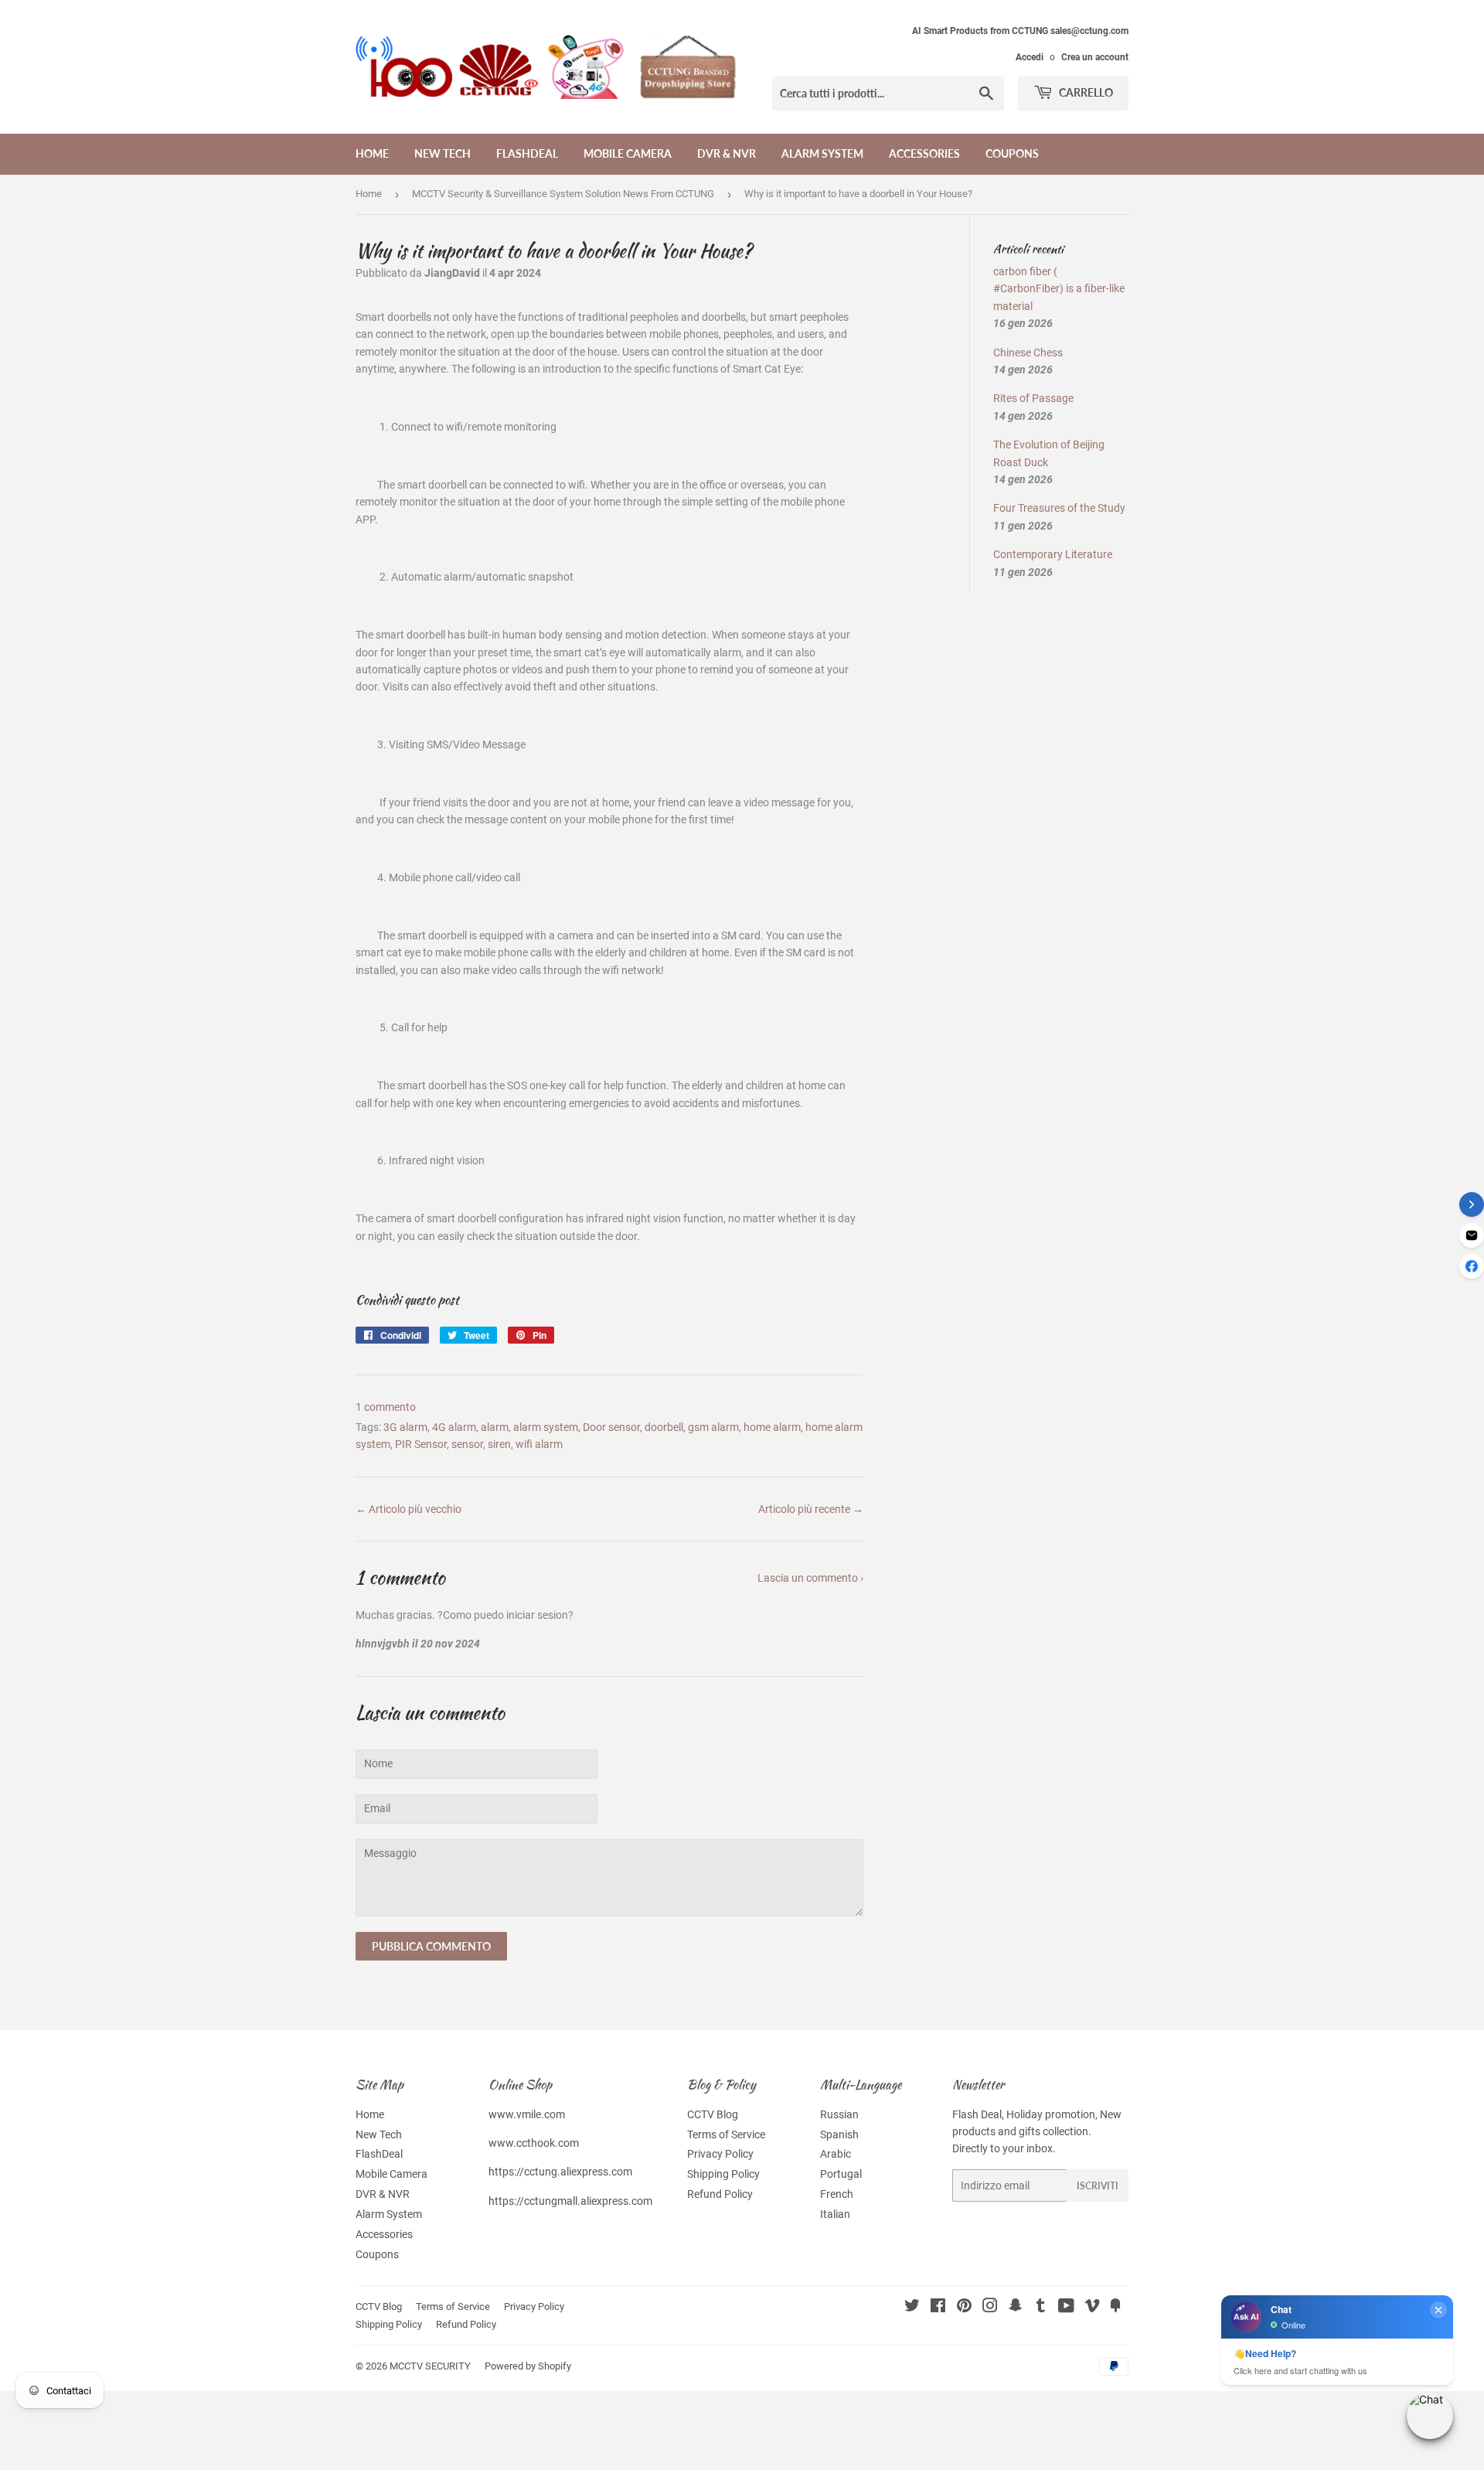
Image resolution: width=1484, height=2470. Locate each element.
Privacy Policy (720, 2154)
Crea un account (1095, 57)
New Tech (442, 153)
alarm (495, 1427)
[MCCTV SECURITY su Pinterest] (964, 2308)
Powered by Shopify (528, 2366)
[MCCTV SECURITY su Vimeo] (1092, 2308)
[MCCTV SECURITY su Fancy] (1115, 2308)
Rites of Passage (1033, 398)
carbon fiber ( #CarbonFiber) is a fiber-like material (1059, 289)
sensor (467, 1444)
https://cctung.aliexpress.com (560, 2172)
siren (499, 1444)
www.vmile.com (527, 2114)
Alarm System (822, 153)
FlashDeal (527, 153)
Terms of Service (726, 2134)
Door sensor (611, 1427)
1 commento (386, 1407)
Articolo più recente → (811, 1509)
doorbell (664, 1427)
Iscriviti (1098, 2186)
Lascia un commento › (810, 1578)
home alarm (772, 1427)
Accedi (1030, 57)
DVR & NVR (727, 153)
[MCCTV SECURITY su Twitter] (912, 2308)
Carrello (1085, 92)
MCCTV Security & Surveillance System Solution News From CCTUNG (563, 194)
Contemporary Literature (1053, 554)
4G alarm (454, 1427)
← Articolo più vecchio (408, 1509)
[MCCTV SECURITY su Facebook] (938, 2308)
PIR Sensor (421, 1444)
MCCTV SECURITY (430, 2366)
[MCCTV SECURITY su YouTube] (1066, 2308)
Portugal (841, 2174)
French (837, 2194)
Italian (835, 2214)
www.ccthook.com (534, 2143)
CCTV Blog (713, 2114)
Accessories (924, 153)
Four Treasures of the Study (1059, 508)
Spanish (839, 2134)
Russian (839, 2114)
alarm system (546, 1427)
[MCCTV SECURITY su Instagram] (990, 2308)
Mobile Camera (628, 153)
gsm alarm (713, 1427)
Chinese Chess (1028, 353)
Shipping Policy (723, 2174)
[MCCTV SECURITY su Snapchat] (1016, 2308)
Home (372, 153)
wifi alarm (539, 1444)
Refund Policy (720, 2194)
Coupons (1012, 153)
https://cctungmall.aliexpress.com (570, 2201)
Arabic (836, 2154)
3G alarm (405, 1427)
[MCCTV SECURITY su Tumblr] (1041, 2308)
